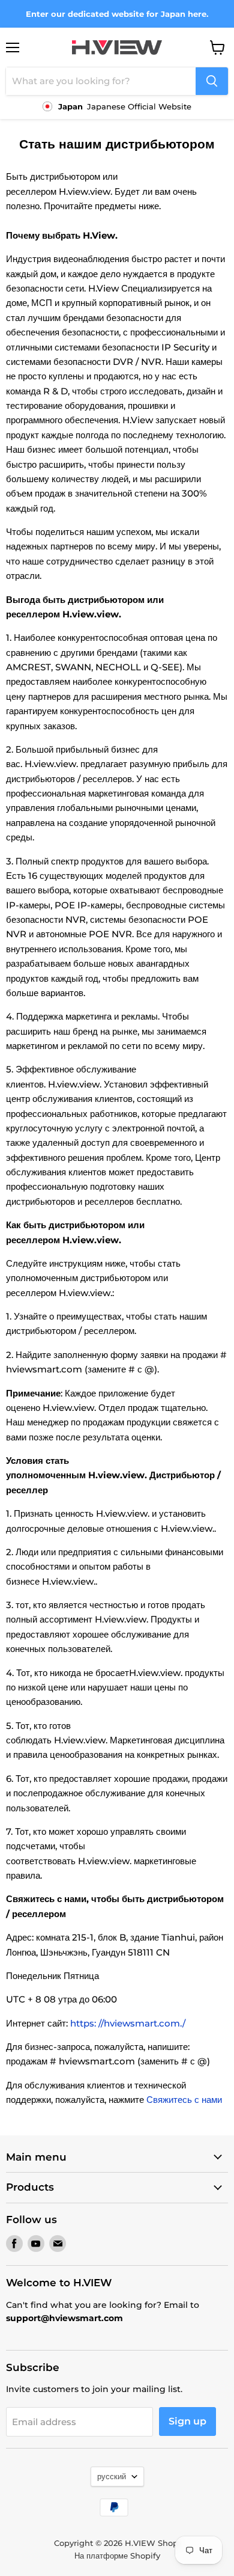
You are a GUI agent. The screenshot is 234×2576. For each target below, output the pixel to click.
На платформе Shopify (117, 2556)
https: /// (128, 2023)
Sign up (187, 2421)
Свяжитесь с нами (184, 2100)
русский (112, 2476)
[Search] (212, 81)
